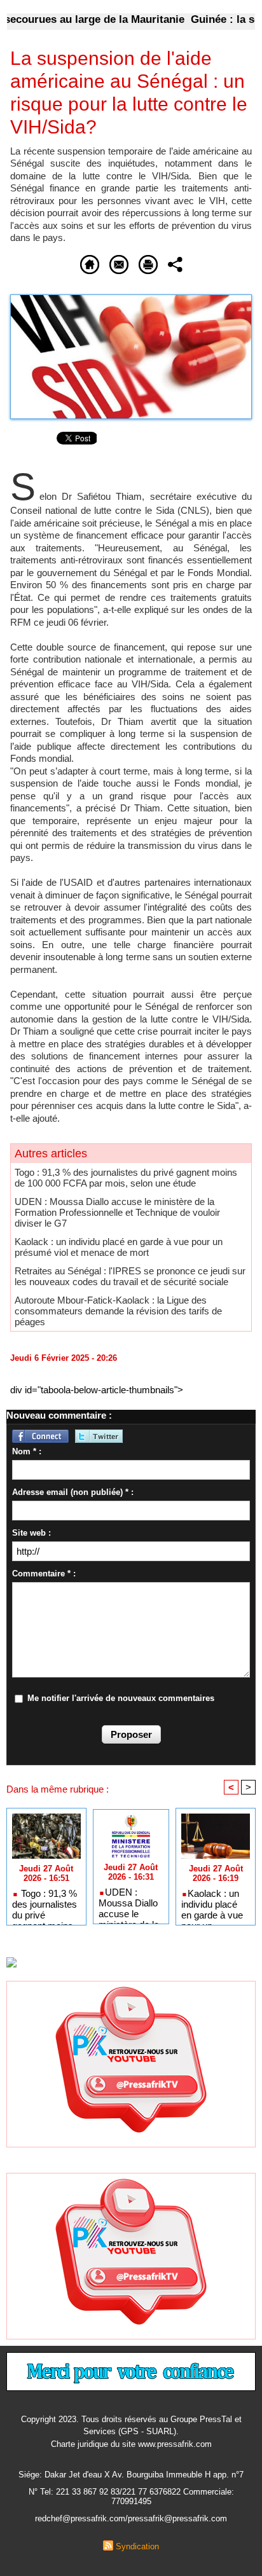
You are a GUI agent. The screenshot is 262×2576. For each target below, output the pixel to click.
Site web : (31, 1533)
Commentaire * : (44, 1574)
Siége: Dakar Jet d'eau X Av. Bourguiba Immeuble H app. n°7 (131, 2475)
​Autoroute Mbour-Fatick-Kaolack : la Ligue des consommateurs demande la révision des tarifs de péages (118, 1311)
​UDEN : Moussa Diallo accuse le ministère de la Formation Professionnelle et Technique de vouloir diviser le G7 (117, 1212)
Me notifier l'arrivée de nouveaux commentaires (121, 1698)
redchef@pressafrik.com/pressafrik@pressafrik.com (131, 2518)
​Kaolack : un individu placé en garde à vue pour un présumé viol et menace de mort (119, 1247)
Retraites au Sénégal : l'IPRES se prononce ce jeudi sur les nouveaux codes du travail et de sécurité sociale (130, 1276)
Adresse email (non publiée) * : (73, 1492)
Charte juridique (79, 2444)
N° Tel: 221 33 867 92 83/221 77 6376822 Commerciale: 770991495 (131, 2497)
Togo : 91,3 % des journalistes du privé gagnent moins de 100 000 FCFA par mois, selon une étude (126, 1178)
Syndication (137, 2546)
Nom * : (27, 1451)
